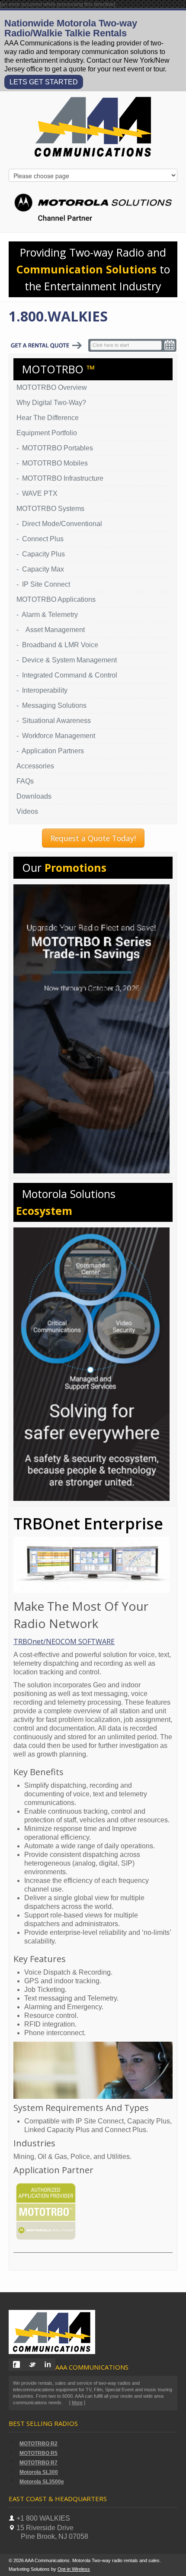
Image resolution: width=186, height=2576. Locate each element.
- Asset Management (51, 630)
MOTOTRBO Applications (56, 599)
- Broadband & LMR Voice (57, 645)
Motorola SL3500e (42, 2482)
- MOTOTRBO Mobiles (52, 463)
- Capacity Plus (41, 554)
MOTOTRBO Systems (50, 509)
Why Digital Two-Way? (51, 403)
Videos (27, 811)
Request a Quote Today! (93, 838)
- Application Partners (50, 751)
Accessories (35, 766)
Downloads (34, 796)
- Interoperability (42, 690)
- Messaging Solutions (51, 705)
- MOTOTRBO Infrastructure (60, 478)
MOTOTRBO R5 (38, 2453)
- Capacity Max (40, 569)
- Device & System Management (67, 660)
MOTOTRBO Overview (52, 387)
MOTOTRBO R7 (38, 2463)
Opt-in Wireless (74, 2569)
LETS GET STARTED (44, 82)
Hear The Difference (48, 418)
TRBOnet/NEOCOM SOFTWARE (64, 1641)
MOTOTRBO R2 (38, 2444)
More (77, 2403)
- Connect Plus (40, 539)
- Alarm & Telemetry (47, 615)
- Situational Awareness (54, 721)
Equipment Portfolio (47, 433)
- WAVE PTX (37, 493)
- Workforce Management (56, 736)
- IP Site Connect (43, 584)
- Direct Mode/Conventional (59, 524)
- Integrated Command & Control (67, 675)
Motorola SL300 (39, 2472)
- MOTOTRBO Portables (55, 448)
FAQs (25, 781)
